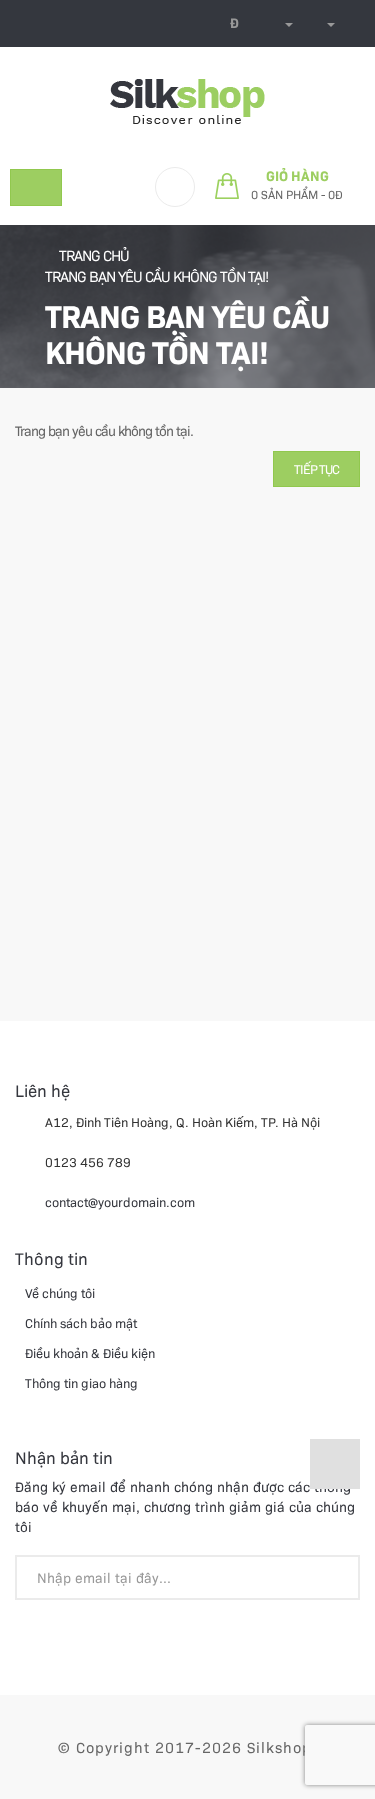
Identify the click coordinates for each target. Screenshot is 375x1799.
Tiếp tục (316, 468)
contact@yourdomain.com (120, 1201)
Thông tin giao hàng (81, 1382)
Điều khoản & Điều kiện (90, 1352)
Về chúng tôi (60, 1292)
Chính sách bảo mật (81, 1322)
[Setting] (324, 23)
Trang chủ (92, 255)
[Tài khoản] (282, 23)
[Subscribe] (334, 1580)
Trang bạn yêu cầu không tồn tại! (156, 276)
